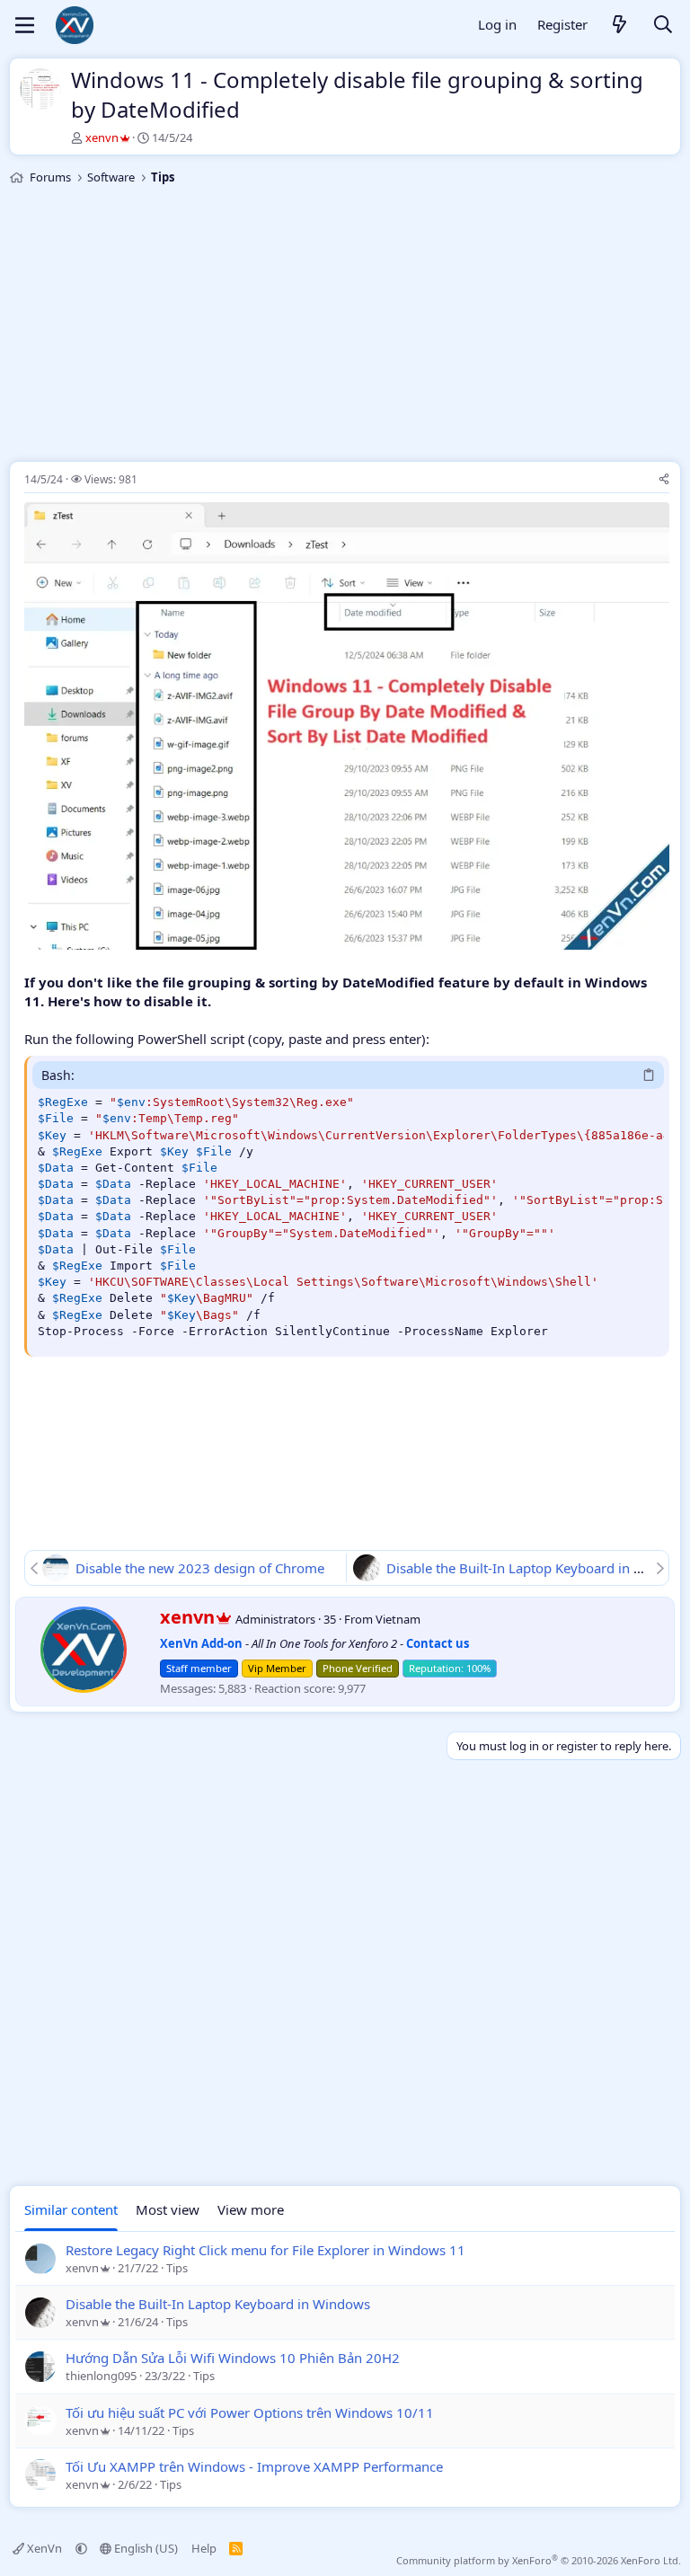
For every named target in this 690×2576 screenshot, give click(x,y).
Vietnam (398, 1619)
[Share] (664, 480)
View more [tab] (251, 2209)
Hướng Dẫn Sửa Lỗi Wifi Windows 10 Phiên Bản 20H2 (233, 2358)
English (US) (145, 2548)
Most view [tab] (168, 2209)
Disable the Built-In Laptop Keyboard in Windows (218, 2304)
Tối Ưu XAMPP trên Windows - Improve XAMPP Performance (254, 2466)
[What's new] (620, 26)
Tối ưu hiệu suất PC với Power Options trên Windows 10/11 (250, 2412)
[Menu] (25, 25)
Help (204, 2548)
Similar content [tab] (71, 2209)
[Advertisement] (345, 326)
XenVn (44, 2548)
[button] (81, 2548)
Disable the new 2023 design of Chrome (200, 1568)
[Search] (663, 26)
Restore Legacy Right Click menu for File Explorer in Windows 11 (265, 2250)
